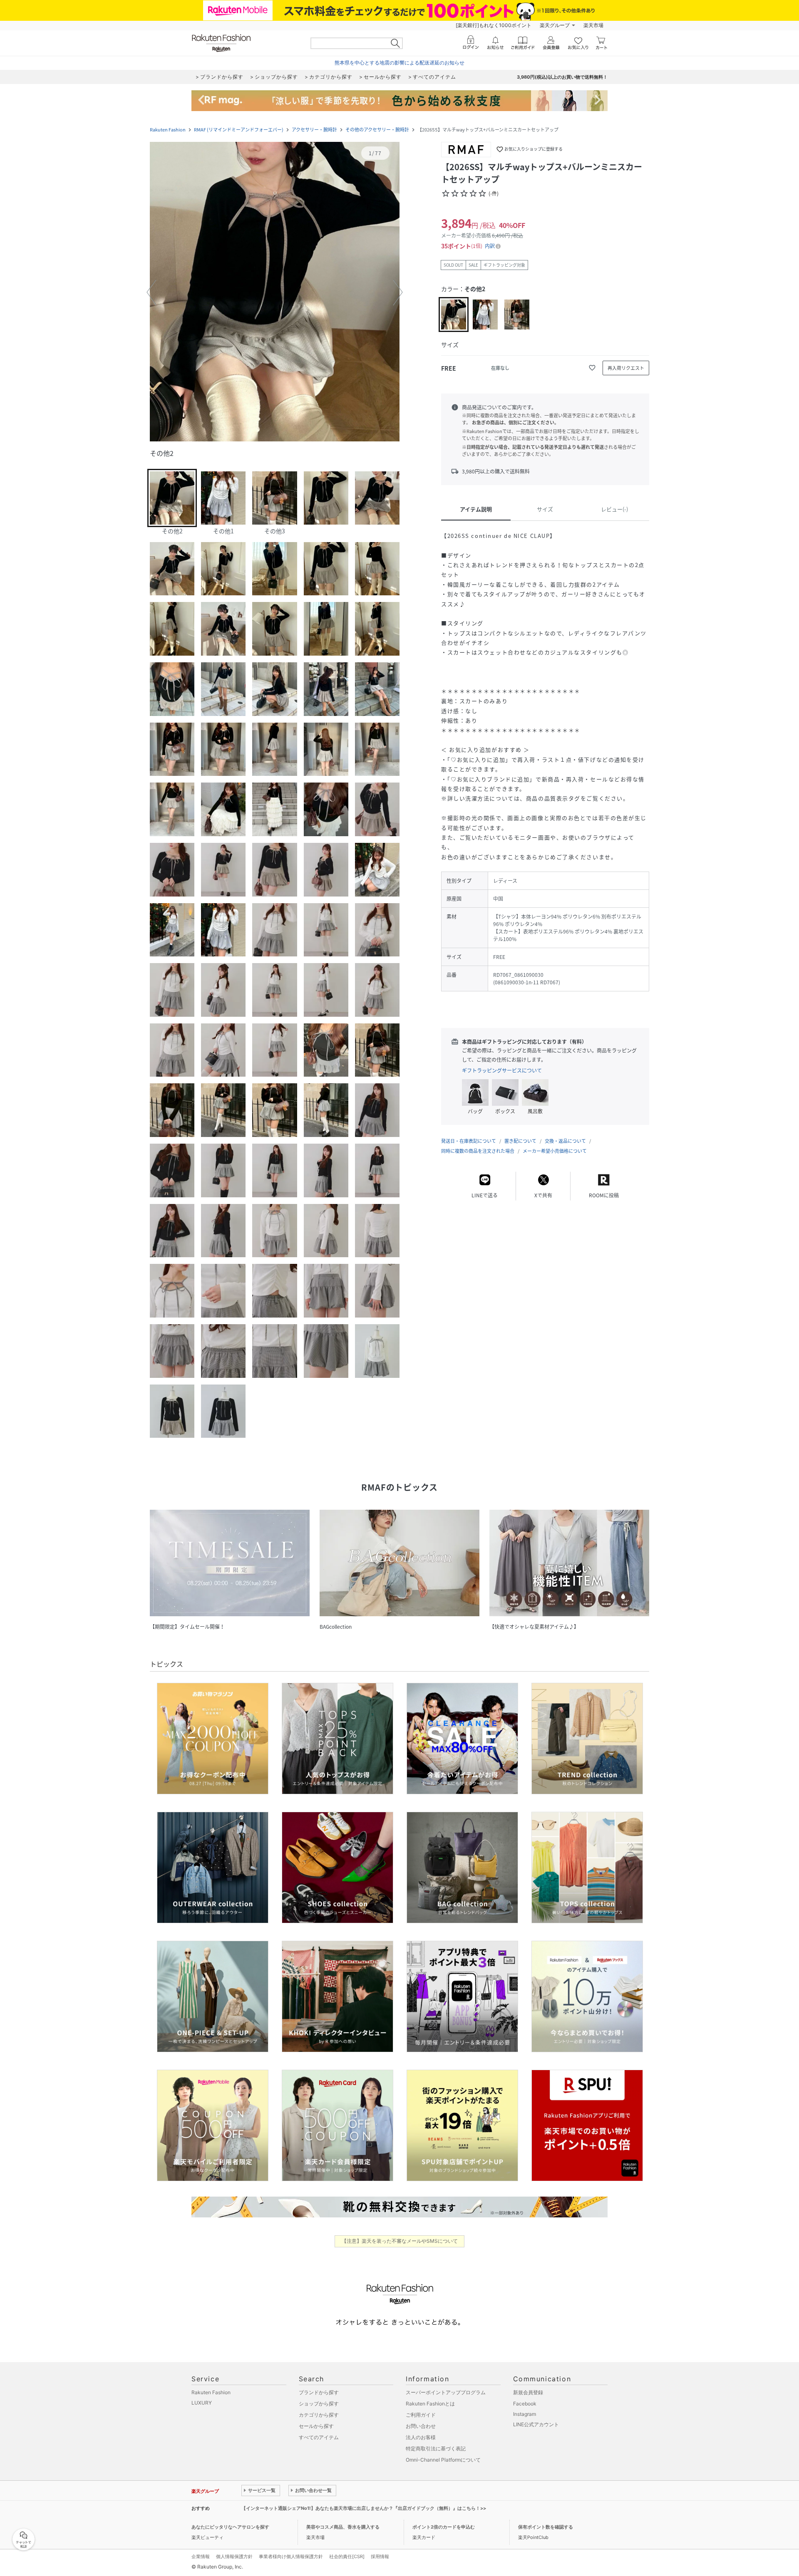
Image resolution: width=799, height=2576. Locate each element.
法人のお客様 (421, 2437)
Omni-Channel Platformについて (443, 2460)
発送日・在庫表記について (469, 1141)
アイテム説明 (476, 509)
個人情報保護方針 (234, 2556)
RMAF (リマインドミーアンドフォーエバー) (239, 130)
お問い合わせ (421, 2426)
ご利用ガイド (421, 2415)
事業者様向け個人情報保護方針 (291, 2556)
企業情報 (201, 2556)
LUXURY (202, 2403)
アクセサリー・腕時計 (314, 130)
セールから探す (316, 2426)
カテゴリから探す (319, 2415)
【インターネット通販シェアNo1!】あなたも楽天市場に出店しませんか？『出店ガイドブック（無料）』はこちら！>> (364, 2508)
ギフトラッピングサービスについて (502, 1070)
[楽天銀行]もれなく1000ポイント (494, 25)
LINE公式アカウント (536, 2424)
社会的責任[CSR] (347, 2556)
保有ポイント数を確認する (546, 2527)
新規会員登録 (528, 2392)
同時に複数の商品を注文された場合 (478, 1151)
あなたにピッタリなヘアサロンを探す (230, 2527)
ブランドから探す (319, 2392)
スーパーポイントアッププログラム (446, 2392)
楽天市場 (593, 25)
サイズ (545, 509)
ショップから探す (319, 2404)
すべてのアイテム (319, 2437)
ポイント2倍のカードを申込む (444, 2527)
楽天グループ (555, 25)
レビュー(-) (614, 509)
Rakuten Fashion (168, 130)
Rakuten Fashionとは (430, 2404)
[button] (275, 292)
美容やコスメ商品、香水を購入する (343, 2527)
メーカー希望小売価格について (555, 1151)
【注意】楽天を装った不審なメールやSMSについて (400, 2241)
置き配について (520, 1141)
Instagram (525, 2414)
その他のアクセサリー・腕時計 (377, 130)
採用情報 (380, 2556)
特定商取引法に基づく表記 (436, 2448)
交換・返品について (565, 1141)
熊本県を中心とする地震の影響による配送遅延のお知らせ (399, 63)
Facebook (525, 2404)
